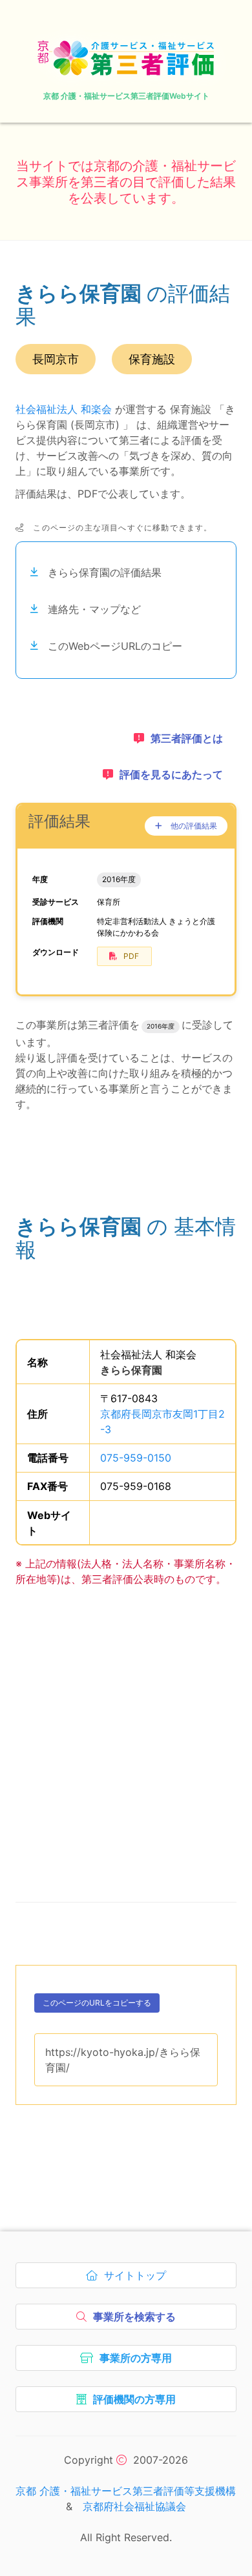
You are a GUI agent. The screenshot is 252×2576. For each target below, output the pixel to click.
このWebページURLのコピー (115, 646)
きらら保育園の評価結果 (105, 572)
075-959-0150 (136, 1458)
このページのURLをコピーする (97, 2005)
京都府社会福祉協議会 (134, 2506)
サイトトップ (138, 2279)
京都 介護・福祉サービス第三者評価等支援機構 (126, 2491)
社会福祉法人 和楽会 (64, 409)
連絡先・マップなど (94, 609)
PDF (131, 956)
